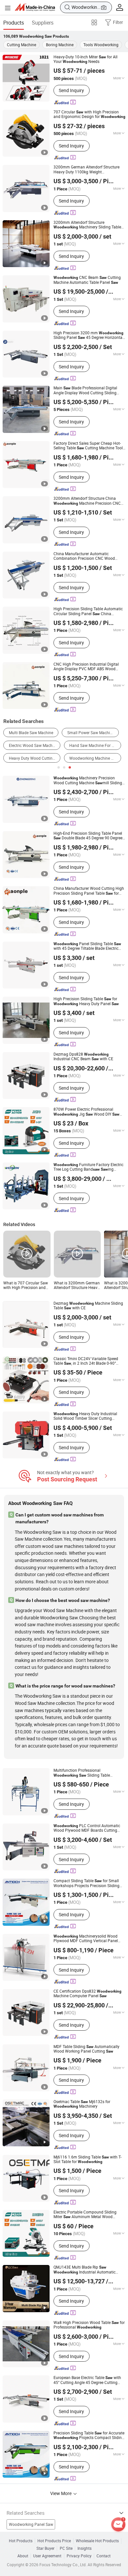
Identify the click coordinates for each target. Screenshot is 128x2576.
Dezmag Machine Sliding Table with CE (88, 1306)
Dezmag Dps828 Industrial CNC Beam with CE (83, 1057)
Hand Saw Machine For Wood (95, 745)
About (23, 2556)
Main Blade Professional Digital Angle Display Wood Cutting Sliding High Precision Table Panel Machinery (85, 390)
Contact (104, 2556)
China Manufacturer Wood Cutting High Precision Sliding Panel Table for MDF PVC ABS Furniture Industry (89, 891)
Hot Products (21, 2541)
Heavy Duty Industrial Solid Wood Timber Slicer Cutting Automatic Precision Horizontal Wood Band (87, 1416)
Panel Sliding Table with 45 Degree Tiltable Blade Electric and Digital (87, 946)
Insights (85, 2548)
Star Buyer (45, 2548)
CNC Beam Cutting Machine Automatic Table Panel (87, 280)
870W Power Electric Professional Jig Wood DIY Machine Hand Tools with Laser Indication (86, 1112)
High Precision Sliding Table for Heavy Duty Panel (86, 1001)
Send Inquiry (71, 90)
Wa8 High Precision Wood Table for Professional (89, 2325)
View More (61, 2493)
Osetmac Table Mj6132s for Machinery (82, 2104)
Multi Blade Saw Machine (31, 733)
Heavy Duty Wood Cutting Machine (35, 758)
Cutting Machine (21, 45)
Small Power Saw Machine (91, 733)
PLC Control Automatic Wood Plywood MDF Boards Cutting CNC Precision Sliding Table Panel (88, 1828)
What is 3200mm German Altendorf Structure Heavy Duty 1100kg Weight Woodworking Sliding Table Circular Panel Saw (77, 1286)
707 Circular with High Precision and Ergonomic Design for (89, 115)
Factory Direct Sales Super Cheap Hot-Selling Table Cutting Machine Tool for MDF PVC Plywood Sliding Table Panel (88, 446)
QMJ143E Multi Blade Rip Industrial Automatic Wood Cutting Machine (85, 2270)
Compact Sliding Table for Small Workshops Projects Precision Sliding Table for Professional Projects (86, 1883)
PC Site (66, 2548)
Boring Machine (60, 45)
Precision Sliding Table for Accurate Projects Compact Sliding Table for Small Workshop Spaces (89, 2436)
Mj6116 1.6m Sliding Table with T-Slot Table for (87, 2160)
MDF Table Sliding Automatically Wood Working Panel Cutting (86, 2049)
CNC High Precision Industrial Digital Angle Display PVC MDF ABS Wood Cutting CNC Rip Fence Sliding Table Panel (86, 667)
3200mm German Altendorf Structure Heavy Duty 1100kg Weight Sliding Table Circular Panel (86, 170)
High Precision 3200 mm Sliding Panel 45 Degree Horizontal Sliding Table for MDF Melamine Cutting (88, 335)
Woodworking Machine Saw (94, 758)
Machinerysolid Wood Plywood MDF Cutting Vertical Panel (86, 1939)
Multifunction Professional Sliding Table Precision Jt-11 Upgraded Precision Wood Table (85, 1773)
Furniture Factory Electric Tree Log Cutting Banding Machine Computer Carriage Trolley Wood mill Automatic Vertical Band (88, 1167)
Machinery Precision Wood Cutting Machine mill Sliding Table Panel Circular (88, 781)
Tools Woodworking (101, 45)
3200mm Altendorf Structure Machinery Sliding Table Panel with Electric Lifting (87, 225)
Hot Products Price (54, 2541)
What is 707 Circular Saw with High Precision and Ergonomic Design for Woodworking (26, 1286)
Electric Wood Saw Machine (33, 745)
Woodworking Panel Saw (31, 2524)
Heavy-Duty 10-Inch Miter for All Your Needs (85, 59)
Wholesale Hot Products (97, 2541)
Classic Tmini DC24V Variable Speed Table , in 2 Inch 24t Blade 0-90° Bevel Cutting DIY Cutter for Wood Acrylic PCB (87, 1361)
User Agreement (47, 2556)
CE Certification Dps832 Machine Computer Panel (87, 1994)
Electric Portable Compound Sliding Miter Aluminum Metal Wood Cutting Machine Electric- (88, 2215)
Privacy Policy (79, 2556)
